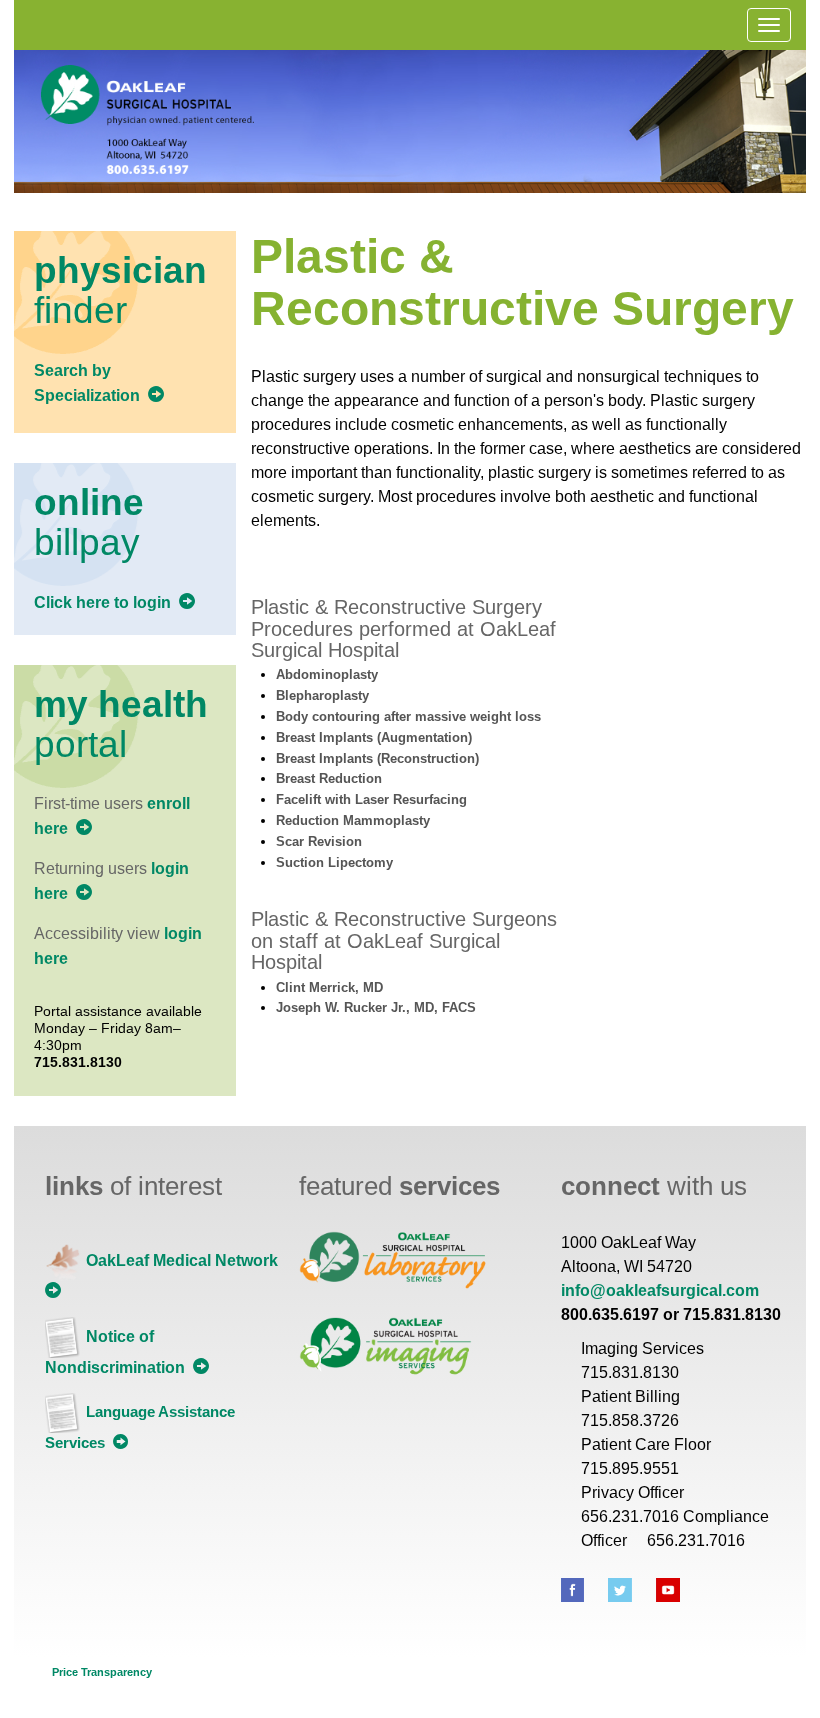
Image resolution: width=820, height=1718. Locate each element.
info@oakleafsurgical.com (660, 1290)
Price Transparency (102, 1672)
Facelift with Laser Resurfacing (371, 799)
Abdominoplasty (327, 674)
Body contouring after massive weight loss (408, 716)
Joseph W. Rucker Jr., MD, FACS (376, 1007)
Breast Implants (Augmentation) (374, 737)
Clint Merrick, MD (329, 987)
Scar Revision (319, 841)
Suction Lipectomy (334, 862)
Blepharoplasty (322, 695)
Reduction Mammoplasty (353, 820)
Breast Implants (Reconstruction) (377, 758)
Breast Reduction (329, 778)
